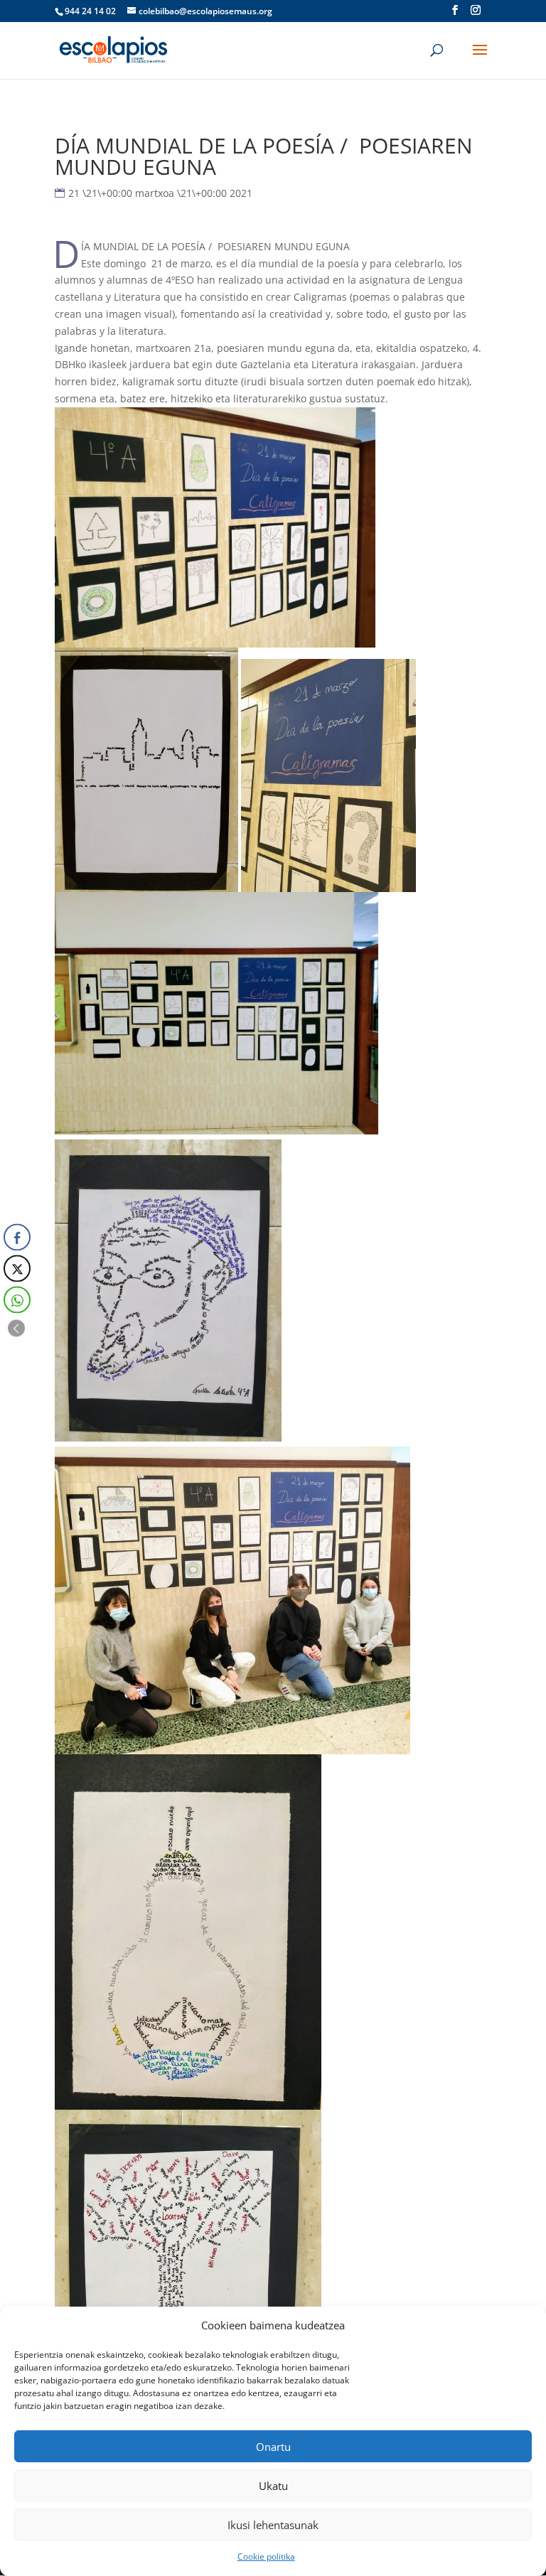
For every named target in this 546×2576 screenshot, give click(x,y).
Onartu (273, 2447)
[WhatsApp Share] (17, 1300)
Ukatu (273, 2486)
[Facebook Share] (17, 1238)
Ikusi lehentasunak (273, 2525)
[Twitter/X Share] (17, 1269)
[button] (16, 1329)
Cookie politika (266, 2556)
